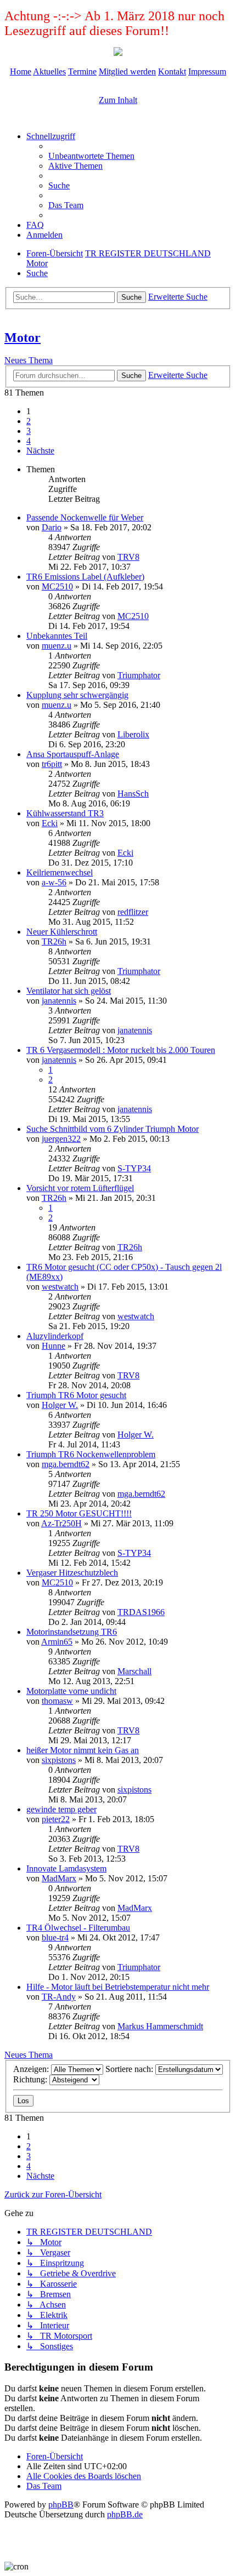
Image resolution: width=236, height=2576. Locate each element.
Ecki (50, 823)
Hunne (54, 1346)
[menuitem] (91, 156)
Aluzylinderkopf (55, 1336)
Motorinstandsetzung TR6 (72, 1632)
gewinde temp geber (61, 1809)
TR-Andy (59, 1997)
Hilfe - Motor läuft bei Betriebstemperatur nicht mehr (118, 1987)
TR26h (54, 941)
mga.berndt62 (66, 1464)
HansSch (133, 794)
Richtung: (31, 2079)
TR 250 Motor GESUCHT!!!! (79, 1513)
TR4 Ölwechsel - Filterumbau (78, 1928)
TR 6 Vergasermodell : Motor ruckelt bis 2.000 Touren (121, 1050)
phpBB (61, 2505)
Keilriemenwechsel (60, 872)
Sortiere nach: (130, 2069)
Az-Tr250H (61, 1523)
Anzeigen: (32, 2069)
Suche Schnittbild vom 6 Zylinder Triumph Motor (113, 1129)
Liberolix (133, 734)
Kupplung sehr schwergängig (77, 695)
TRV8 (128, 557)
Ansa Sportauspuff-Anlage (73, 754)
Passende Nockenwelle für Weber (85, 517)
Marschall (134, 1671)
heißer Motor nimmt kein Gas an (83, 1750)
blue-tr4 (55, 1937)
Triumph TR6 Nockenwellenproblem (91, 1454)
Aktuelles (49, 71)
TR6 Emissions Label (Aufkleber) (85, 577)
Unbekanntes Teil (57, 636)
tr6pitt (52, 764)
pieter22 (56, 1819)
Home (21, 71)
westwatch (60, 1287)
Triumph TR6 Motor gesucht (76, 1395)
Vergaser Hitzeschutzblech (72, 1573)
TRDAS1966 (141, 1612)
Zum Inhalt (118, 100)
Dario (52, 527)
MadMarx (59, 1878)
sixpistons (59, 1760)
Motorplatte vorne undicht (71, 1691)
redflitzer (133, 912)
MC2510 (57, 586)
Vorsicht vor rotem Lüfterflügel (80, 1188)
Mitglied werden (127, 71)
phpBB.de (125, 2514)
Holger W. (60, 1405)
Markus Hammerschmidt (160, 2026)
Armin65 (57, 1642)
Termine (82, 71)
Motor (23, 337)
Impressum (207, 71)
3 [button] (29, 431)
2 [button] (29, 421)
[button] (40, 451)
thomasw (57, 1701)
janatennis (59, 1001)
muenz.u (57, 646)
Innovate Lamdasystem (66, 1868)
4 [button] (29, 441)
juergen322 (61, 1139)
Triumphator (139, 675)
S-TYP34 (134, 1168)
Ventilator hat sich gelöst (69, 991)
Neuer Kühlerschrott (62, 932)
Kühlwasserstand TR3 (65, 813)
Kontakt (172, 71)
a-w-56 (54, 882)
